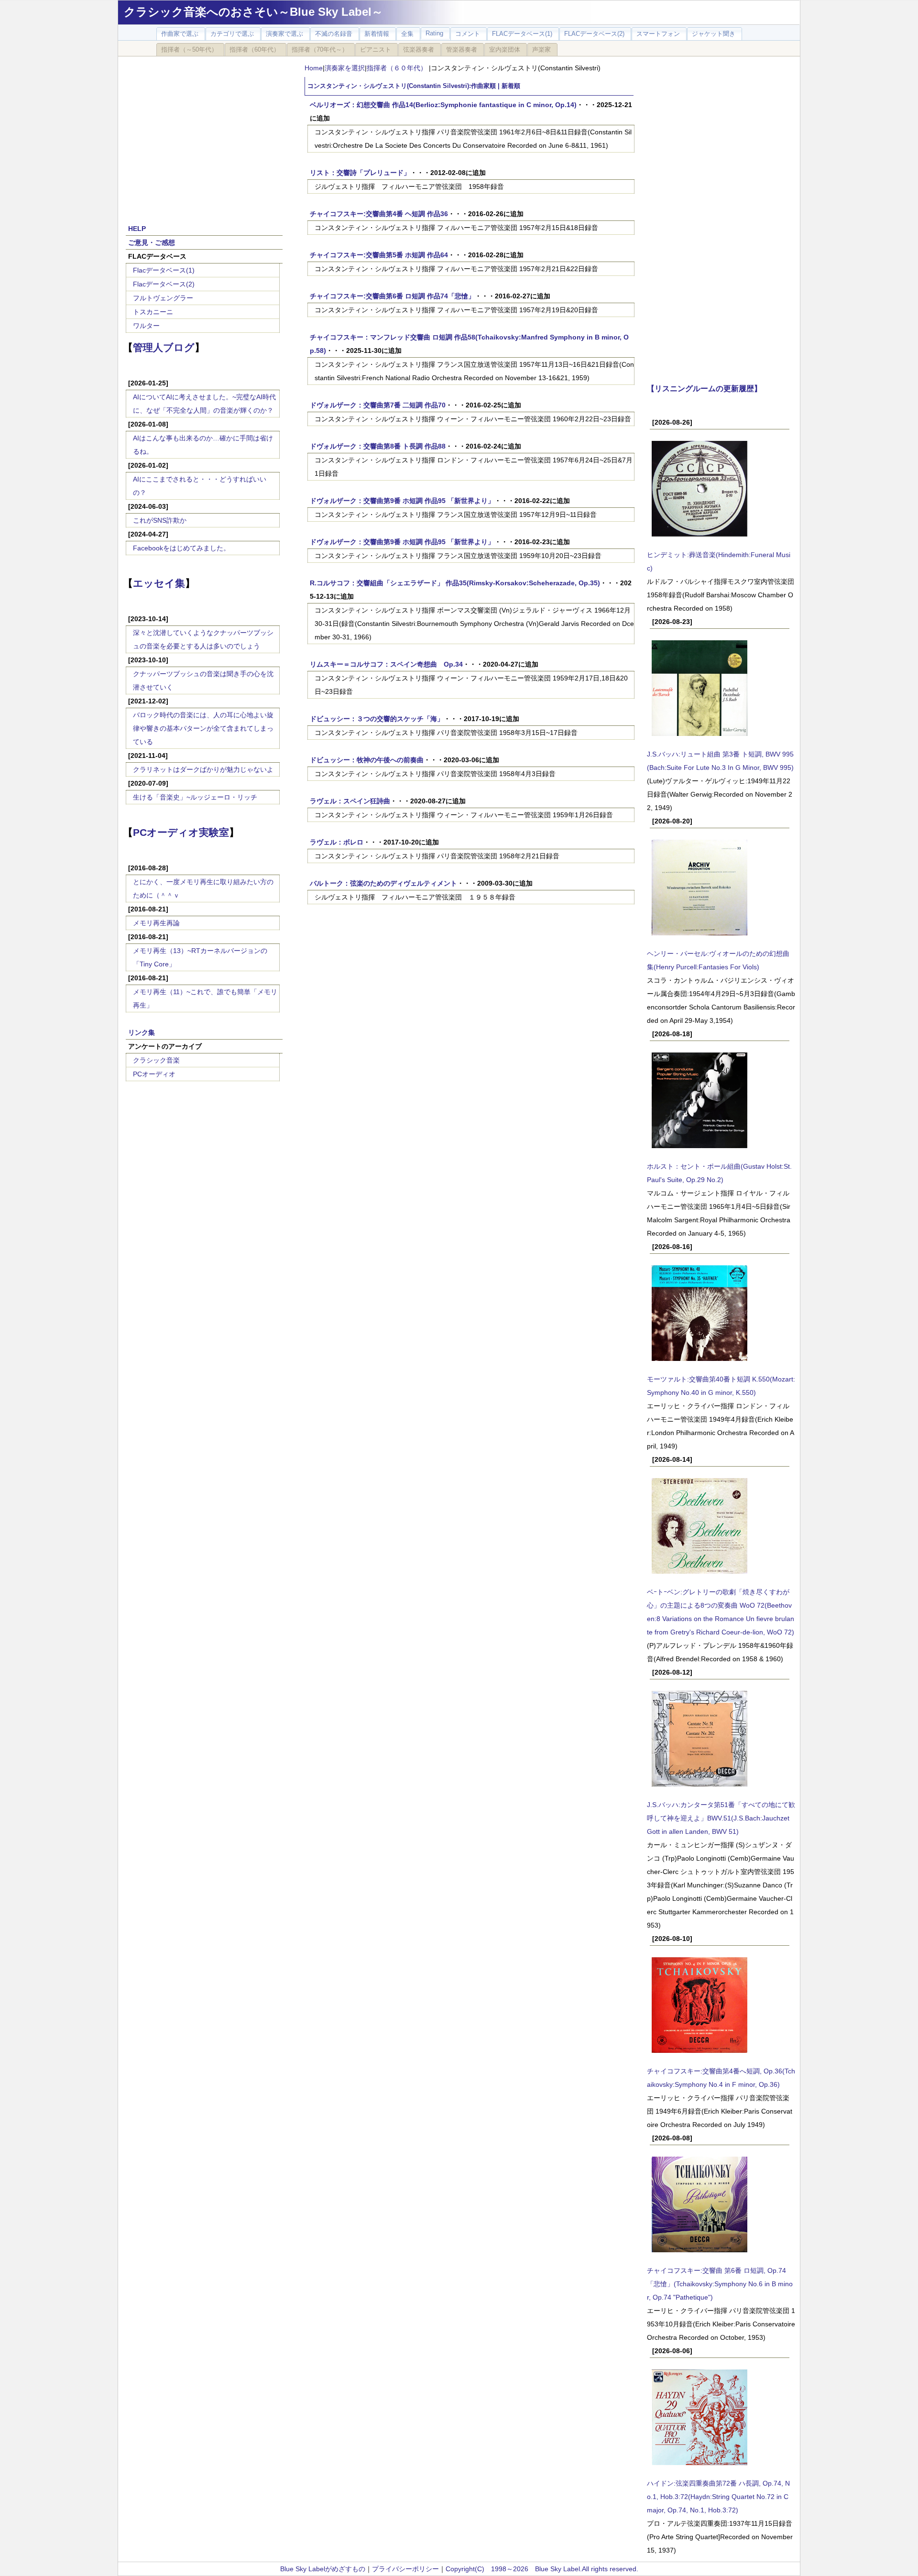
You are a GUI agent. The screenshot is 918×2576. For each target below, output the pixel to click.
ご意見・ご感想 (152, 242)
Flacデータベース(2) (164, 284)
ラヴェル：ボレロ (337, 842)
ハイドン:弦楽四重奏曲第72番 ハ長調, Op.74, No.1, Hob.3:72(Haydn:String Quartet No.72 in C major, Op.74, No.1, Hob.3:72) (718, 2497)
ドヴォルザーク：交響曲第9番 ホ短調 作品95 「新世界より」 (402, 501)
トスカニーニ (153, 312)
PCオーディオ (154, 1074)
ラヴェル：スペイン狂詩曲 (350, 801)
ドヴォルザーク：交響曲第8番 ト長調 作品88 (378, 446)
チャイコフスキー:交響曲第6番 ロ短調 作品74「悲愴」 (392, 296)
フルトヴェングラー (163, 298)
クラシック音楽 (156, 1060)
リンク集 (142, 1032)
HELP (137, 229)
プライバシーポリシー (405, 2569)
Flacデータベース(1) (164, 270)
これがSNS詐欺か (160, 520)
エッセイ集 (159, 583)
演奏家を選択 (345, 68)
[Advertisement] (204, 135)
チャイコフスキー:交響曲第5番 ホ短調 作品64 (379, 255)
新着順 (511, 86)
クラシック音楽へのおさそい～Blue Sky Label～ (253, 12)
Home (314, 68)
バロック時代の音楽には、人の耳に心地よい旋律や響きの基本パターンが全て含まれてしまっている (203, 728)
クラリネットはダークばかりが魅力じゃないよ (203, 769)
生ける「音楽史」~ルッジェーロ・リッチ (195, 797)
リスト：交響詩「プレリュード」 (360, 173)
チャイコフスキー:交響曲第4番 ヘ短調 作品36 (379, 214)
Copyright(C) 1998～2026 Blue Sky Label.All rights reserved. (542, 2569)
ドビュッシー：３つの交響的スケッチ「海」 (377, 719)
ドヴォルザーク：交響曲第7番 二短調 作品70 (378, 405)
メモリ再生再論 (156, 923)
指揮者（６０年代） (398, 68)
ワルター (146, 326)
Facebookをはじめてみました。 (181, 548)
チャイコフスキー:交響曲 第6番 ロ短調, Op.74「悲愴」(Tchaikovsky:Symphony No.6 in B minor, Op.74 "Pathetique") (720, 2284)
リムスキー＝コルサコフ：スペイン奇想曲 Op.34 (386, 664)
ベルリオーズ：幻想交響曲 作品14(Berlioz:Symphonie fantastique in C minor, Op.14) (443, 105)
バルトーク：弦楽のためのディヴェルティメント (383, 883)
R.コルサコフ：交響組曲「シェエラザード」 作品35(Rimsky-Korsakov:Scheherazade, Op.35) (455, 583)
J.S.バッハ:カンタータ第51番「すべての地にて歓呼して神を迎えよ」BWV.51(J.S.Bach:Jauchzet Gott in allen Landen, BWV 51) (721, 1818)
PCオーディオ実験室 (181, 832)
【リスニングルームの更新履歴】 (704, 388)
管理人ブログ (164, 347)
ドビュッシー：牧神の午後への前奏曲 (367, 760)
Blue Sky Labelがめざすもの (323, 2569)
